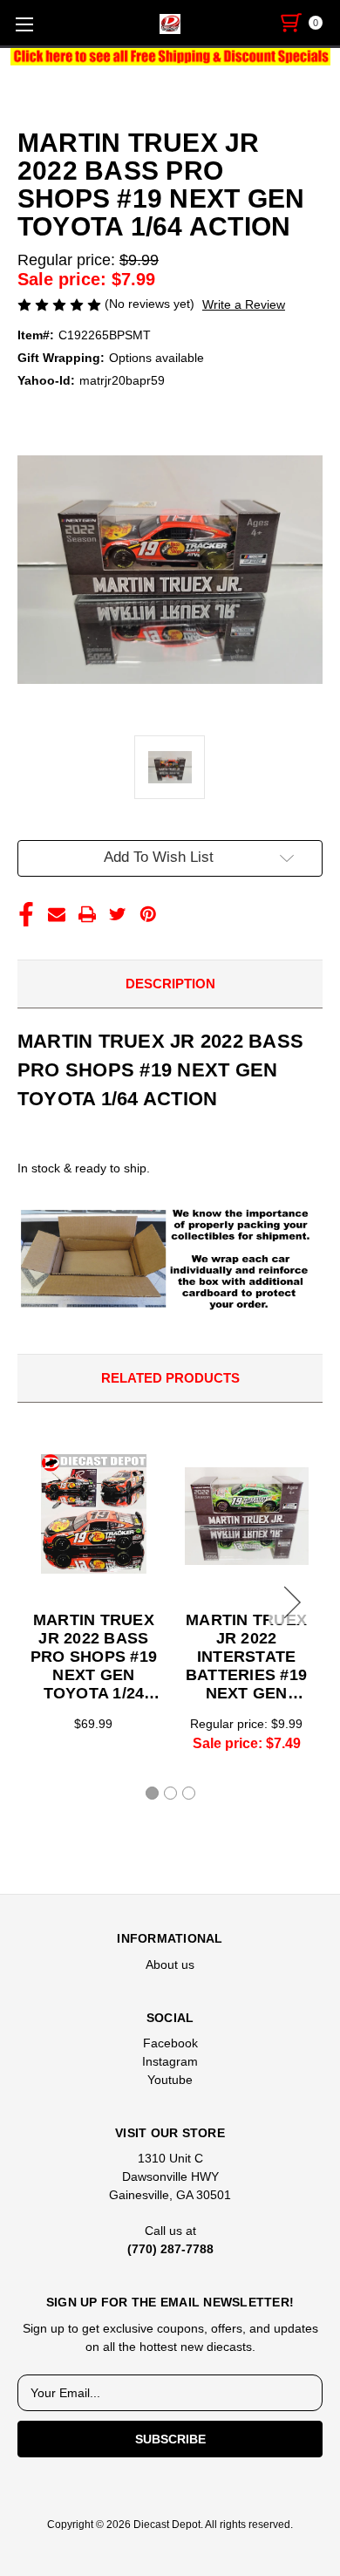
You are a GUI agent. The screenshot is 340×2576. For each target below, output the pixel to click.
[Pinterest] (148, 914)
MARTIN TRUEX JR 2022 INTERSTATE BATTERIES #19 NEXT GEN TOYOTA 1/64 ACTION (246, 1657)
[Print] (87, 914)
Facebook (170, 2043)
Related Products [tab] (170, 1378)
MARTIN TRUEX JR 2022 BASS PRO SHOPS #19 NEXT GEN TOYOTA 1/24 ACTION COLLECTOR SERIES (94, 1657)
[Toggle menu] (24, 24)
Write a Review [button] (244, 304)
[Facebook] (26, 914)
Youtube (170, 2080)
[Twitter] (118, 914)
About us (170, 1964)
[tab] (152, 1793)
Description (170, 984)
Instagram (170, 2061)
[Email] (57, 914)
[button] (170, 57)
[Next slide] (289, 1602)
